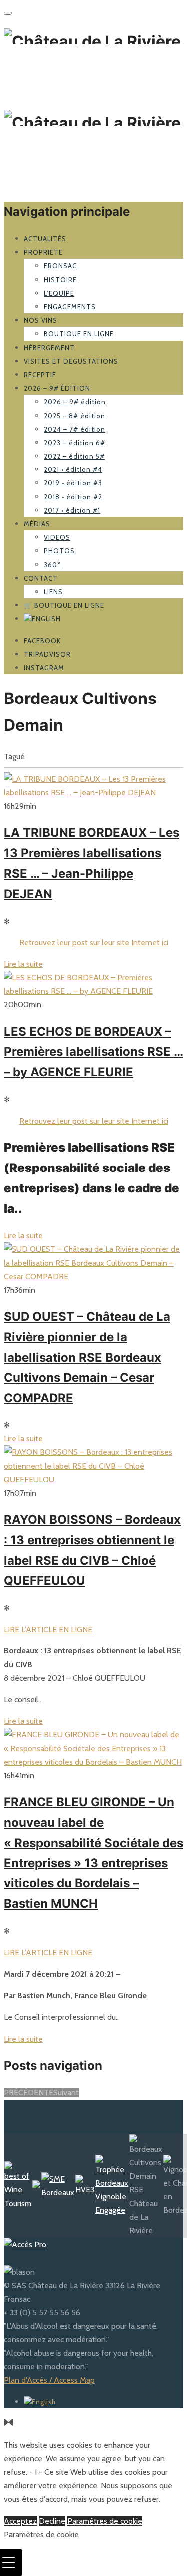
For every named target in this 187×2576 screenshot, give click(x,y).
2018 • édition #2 (73, 497)
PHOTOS (59, 551)
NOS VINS (41, 320)
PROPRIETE (43, 252)
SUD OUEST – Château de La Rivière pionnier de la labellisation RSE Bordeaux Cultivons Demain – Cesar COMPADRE (87, 1357)
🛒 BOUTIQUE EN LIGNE (64, 605)
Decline (52, 2521)
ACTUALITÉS (45, 239)
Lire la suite (23, 964)
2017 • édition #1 (72, 510)
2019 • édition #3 (73, 483)
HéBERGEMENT (49, 348)
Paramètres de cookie (105, 2521)
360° (52, 565)
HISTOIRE (60, 280)
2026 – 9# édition (57, 388)
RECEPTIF (40, 375)
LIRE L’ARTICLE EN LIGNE (48, 1629)
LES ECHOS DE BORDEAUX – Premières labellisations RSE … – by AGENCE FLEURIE (93, 1052)
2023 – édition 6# (75, 443)
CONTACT (41, 578)
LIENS (53, 592)
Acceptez (20, 2521)
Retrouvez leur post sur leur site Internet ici (94, 943)
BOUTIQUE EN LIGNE (79, 334)
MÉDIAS (37, 524)
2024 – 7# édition (75, 429)
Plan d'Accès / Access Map (49, 2380)
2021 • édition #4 (73, 469)
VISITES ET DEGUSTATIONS (71, 361)
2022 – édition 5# (74, 456)
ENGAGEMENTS (70, 307)
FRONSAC (60, 266)
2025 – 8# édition (75, 416)
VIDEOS (57, 537)
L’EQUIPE (59, 293)
